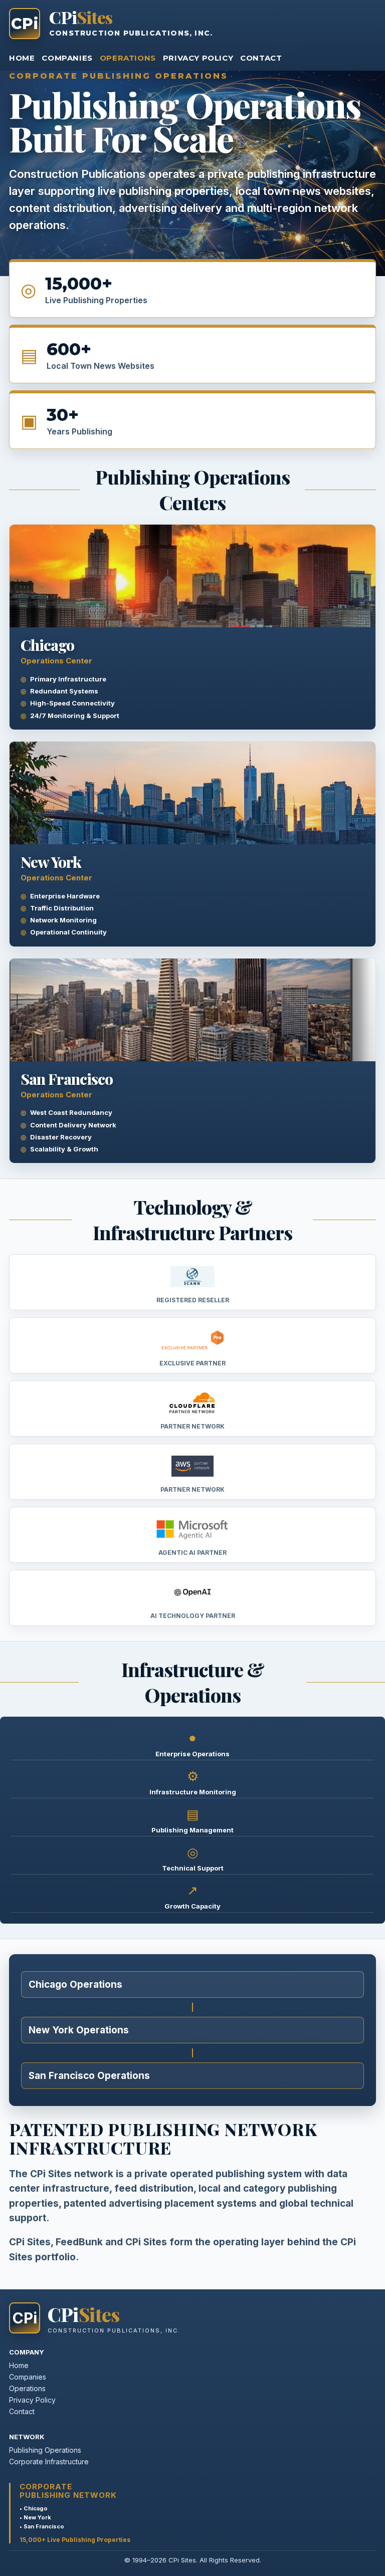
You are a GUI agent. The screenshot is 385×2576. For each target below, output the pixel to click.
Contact (261, 58)
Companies (67, 58)
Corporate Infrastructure (49, 2462)
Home (22, 58)
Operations (128, 58)
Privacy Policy (198, 58)
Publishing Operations (45, 2450)
